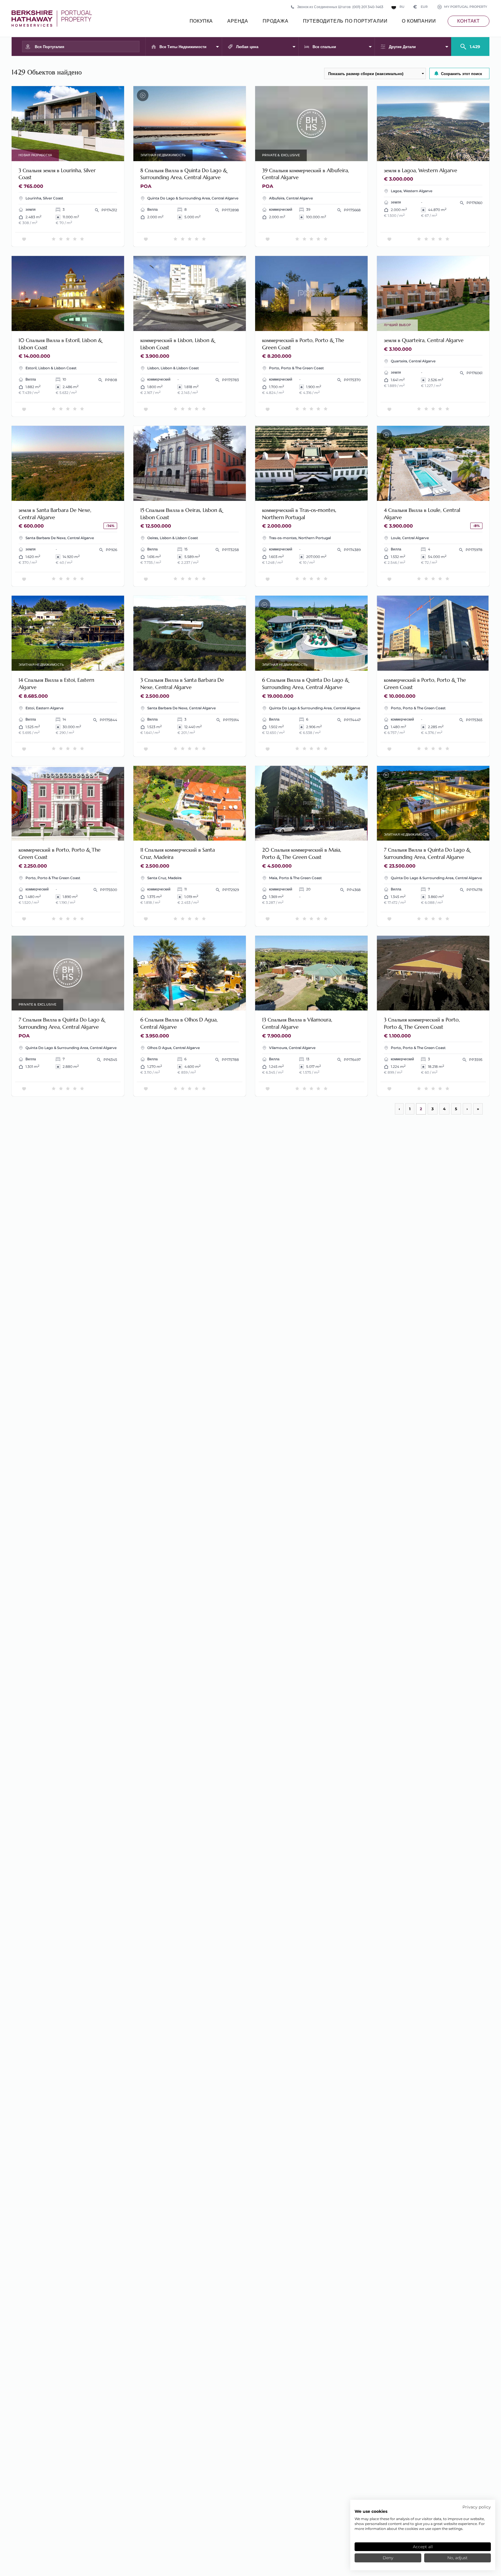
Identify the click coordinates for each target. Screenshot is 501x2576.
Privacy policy (477, 2507)
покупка (201, 21)
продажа (276, 21)
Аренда (238, 21)
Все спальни (324, 47)
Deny (388, 2558)
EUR (421, 7)
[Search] (470, 44)
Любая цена (247, 47)
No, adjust (458, 2558)
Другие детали (402, 47)
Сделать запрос (100, 153)
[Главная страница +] (52, 19)
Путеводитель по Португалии (345, 21)
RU (402, 7)
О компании (419, 21)
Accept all (423, 2547)
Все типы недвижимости (183, 47)
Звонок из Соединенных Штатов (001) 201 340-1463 (340, 7)
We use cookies (371, 2511)
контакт (469, 21)
